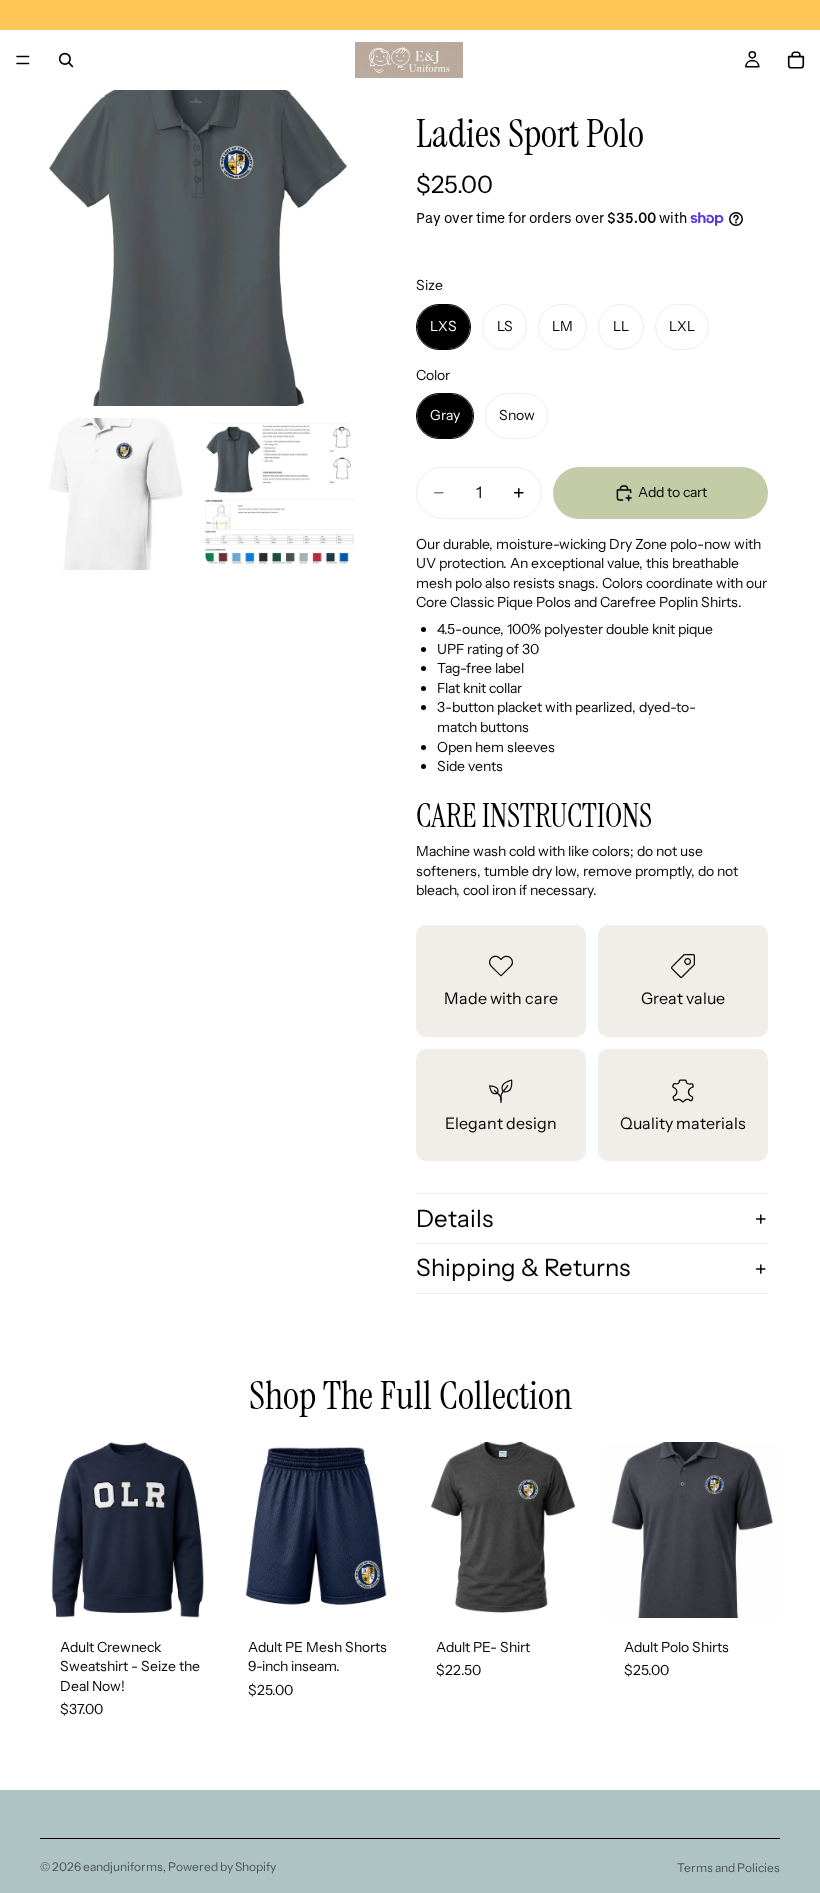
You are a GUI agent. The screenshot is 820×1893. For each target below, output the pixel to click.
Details (454, 1218)
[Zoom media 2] (116, 494)
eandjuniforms (123, 1866)
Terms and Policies (728, 1867)
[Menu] (23, 60)
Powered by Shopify (222, 1866)
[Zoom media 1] (198, 248)
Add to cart (672, 492)
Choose (202, 1586)
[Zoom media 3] (280, 494)
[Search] (66, 60)
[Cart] (796, 60)
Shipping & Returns (523, 1267)
